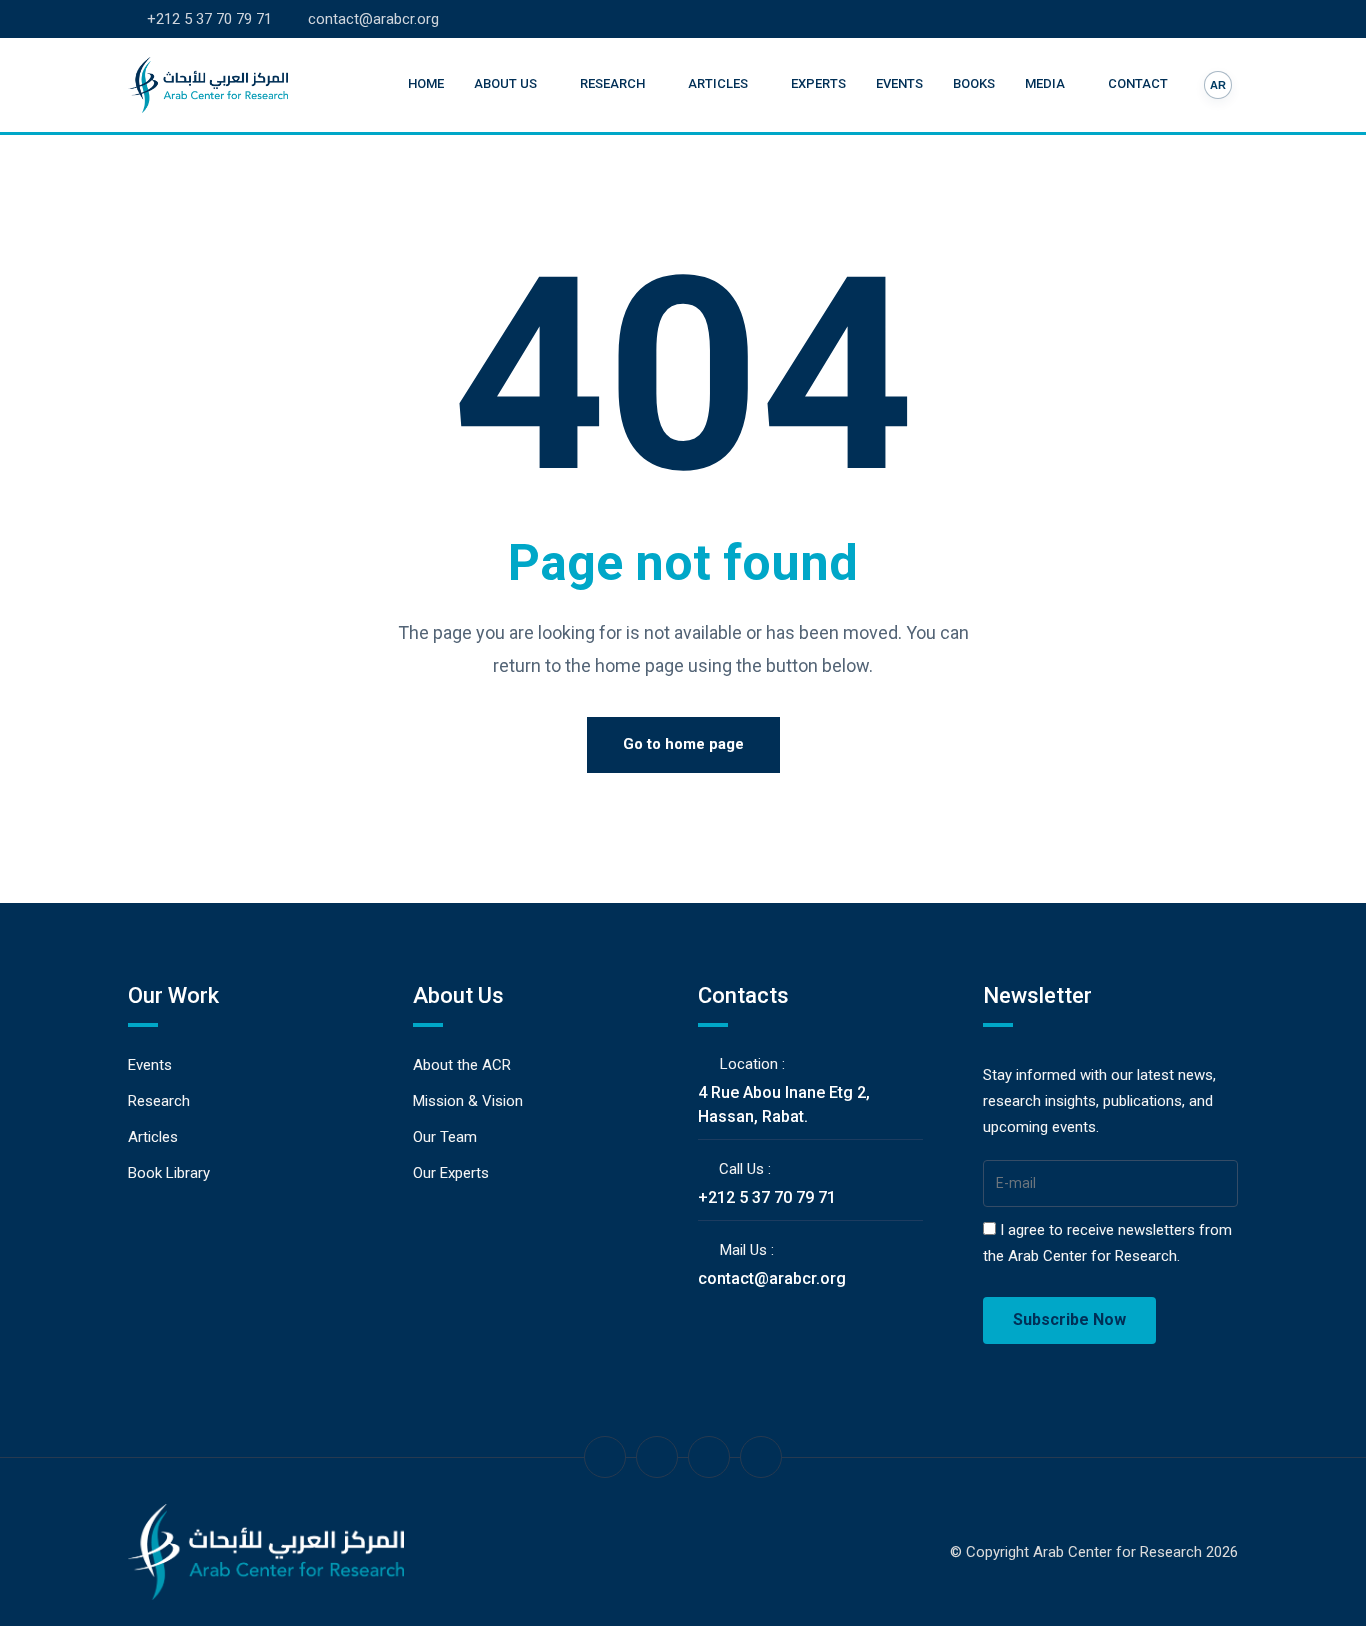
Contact (1138, 83)
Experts (818, 83)
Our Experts (451, 1173)
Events (899, 83)
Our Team (445, 1137)
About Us (505, 83)
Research (612, 83)
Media (1045, 83)
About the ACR (462, 1065)
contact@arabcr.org (373, 19)
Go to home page (683, 744)
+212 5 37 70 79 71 (209, 19)
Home (426, 83)
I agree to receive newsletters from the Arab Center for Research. (1107, 1243)
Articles (718, 83)
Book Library (169, 1173)
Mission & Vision (468, 1101)
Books (974, 83)
